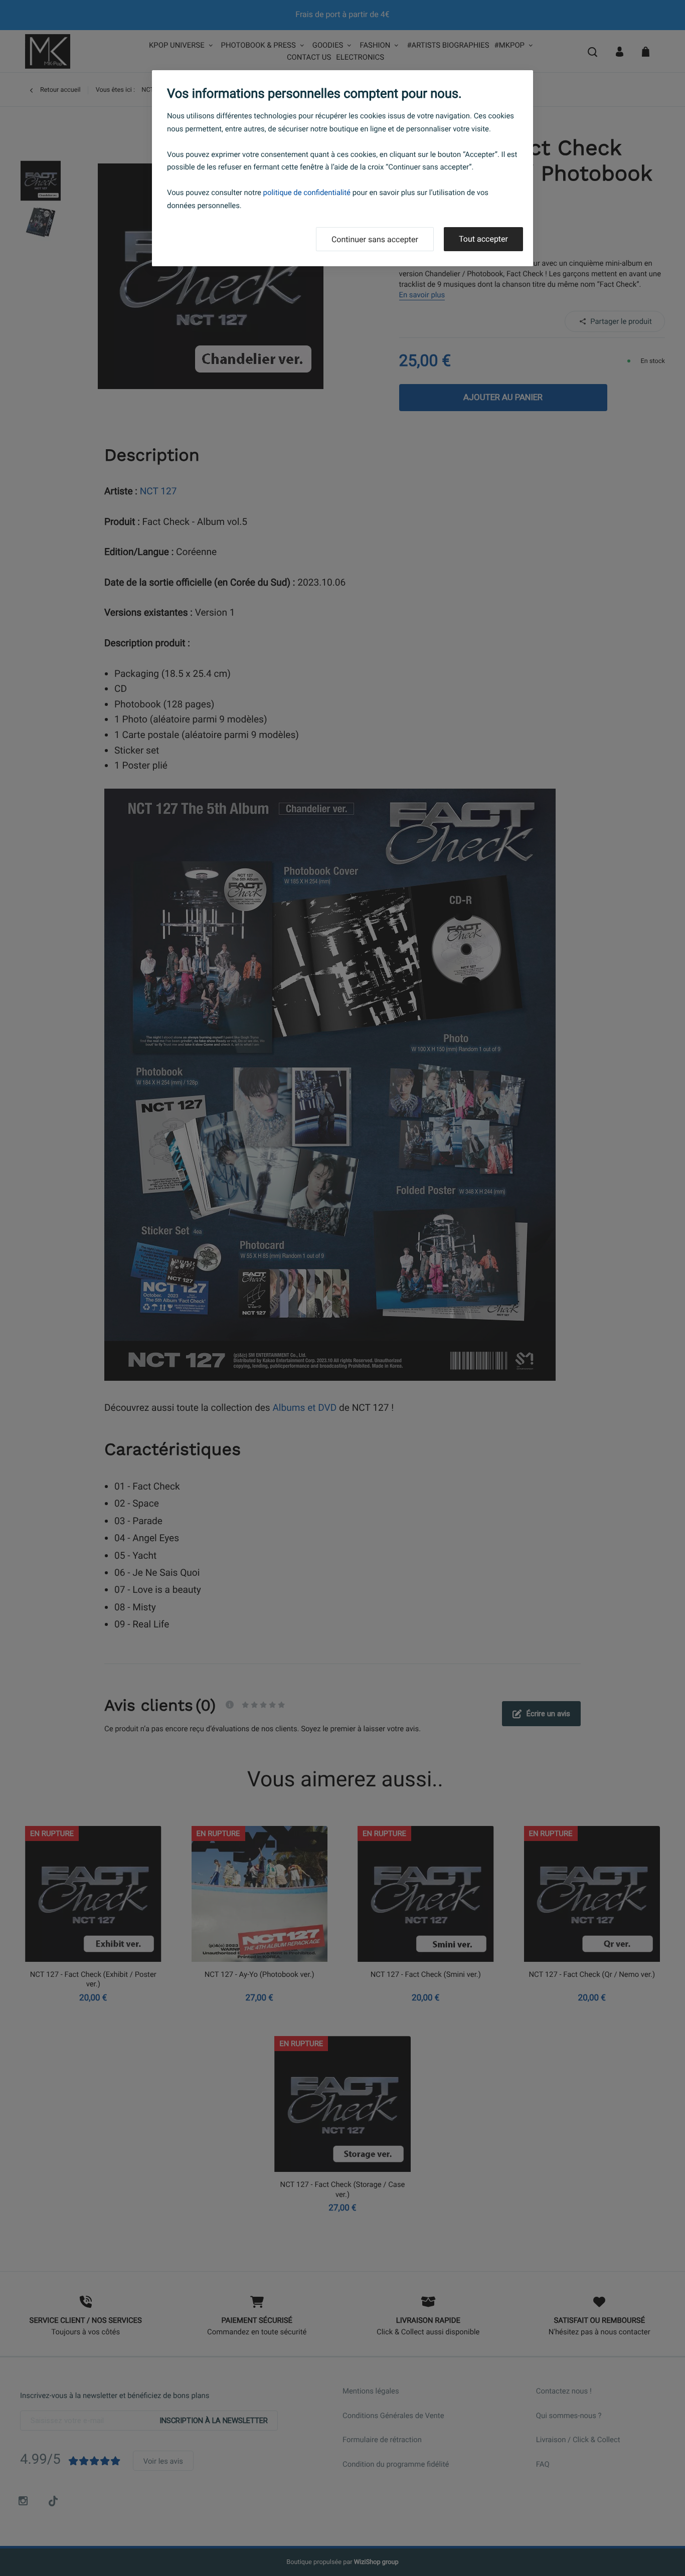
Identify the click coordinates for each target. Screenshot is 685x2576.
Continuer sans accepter (375, 239)
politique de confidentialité (307, 193)
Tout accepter (483, 239)
